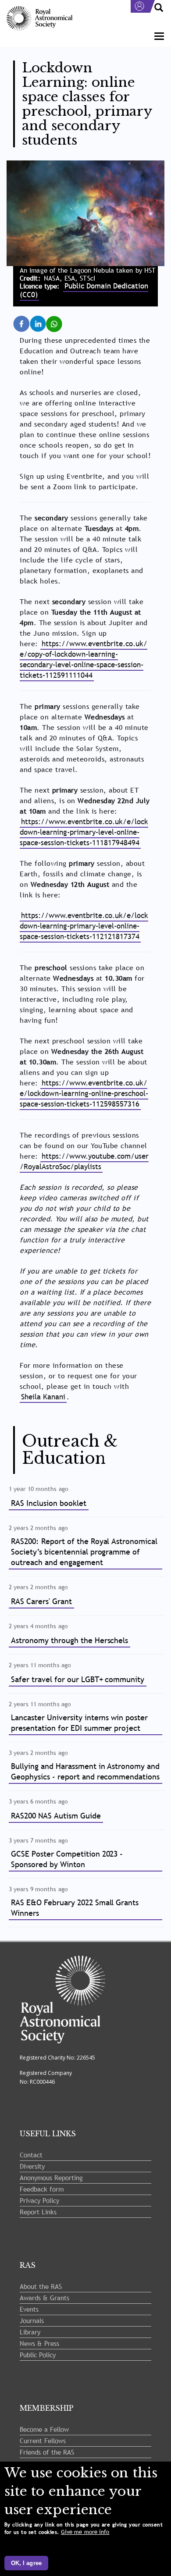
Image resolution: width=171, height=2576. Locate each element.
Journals (32, 2320)
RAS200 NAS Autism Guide (56, 1816)
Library (30, 2332)
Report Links (38, 2212)
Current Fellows (43, 2441)
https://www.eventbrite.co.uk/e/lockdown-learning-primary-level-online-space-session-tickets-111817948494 (84, 832)
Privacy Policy (39, 2200)
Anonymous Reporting (51, 2178)
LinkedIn (44, 320)
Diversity (32, 2166)
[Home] (39, 19)
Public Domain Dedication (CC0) (84, 290)
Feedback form (42, 2189)
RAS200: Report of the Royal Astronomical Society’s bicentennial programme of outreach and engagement (84, 1552)
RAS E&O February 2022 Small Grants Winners (75, 1908)
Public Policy (38, 2355)
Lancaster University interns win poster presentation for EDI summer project (79, 1723)
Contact (31, 2155)
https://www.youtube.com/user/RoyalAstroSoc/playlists (84, 1162)
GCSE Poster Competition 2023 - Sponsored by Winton (67, 1859)
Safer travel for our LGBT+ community (78, 1679)
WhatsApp (60, 320)
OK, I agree (26, 2563)
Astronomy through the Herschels (69, 1640)
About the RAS (41, 2286)
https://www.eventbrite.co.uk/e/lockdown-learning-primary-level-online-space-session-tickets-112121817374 (84, 926)
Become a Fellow (44, 2429)
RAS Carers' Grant (41, 1601)
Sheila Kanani (43, 1397)
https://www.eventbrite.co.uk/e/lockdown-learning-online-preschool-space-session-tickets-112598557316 (84, 1094)
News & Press (39, 2343)
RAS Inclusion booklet (49, 1503)
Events (29, 2309)
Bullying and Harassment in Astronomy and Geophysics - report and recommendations (85, 1771)
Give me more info (85, 2532)
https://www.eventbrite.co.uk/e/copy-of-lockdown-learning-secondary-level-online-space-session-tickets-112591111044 (84, 660)
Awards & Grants (45, 2298)
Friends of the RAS (47, 2452)
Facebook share (27, 324)
